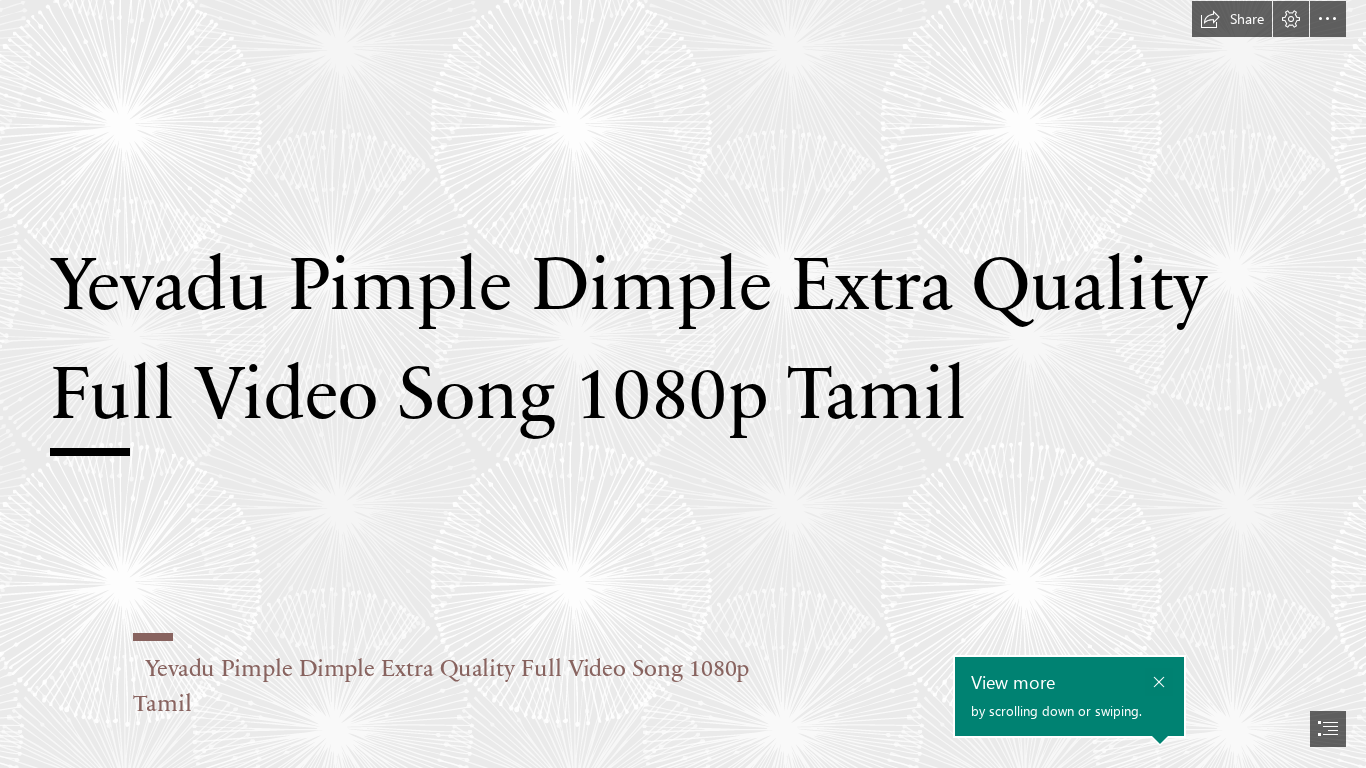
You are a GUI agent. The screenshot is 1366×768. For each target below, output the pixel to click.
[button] (1232, 19)
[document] (683, 384)
